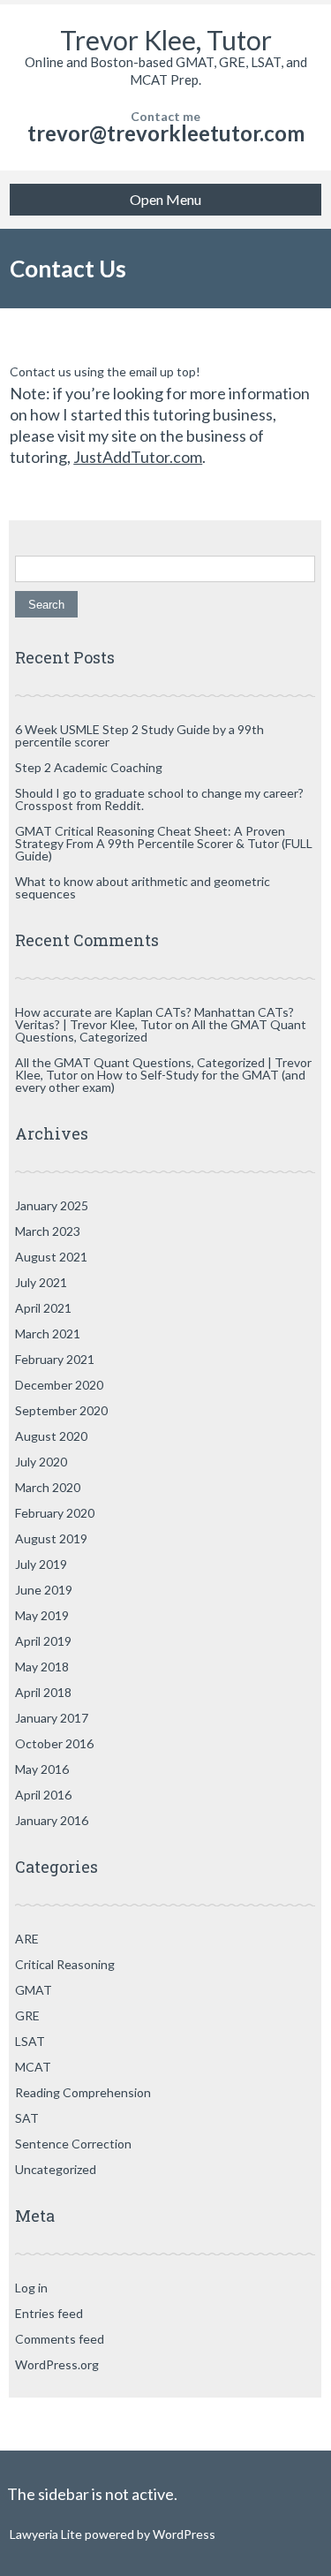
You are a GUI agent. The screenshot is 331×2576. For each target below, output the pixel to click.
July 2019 (41, 1564)
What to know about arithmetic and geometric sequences (143, 887)
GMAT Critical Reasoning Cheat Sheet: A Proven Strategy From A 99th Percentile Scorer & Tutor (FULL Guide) (164, 843)
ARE (27, 1939)
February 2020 (55, 1513)
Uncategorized (56, 2169)
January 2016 (52, 1820)
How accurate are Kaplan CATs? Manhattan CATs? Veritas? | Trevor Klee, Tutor (154, 1018)
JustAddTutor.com (138, 457)
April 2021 (43, 1308)
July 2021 (41, 1282)
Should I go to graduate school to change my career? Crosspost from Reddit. (159, 799)
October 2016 (54, 1743)
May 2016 (42, 1769)
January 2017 (52, 1718)
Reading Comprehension (83, 2092)
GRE (27, 2015)
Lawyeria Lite (47, 2534)
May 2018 (42, 1667)
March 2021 (48, 1333)
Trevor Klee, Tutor (166, 40)
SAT (27, 2118)
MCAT (33, 2067)
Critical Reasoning (65, 1964)
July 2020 (41, 1462)
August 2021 (51, 1257)
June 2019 (44, 1590)
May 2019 (42, 1615)
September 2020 (61, 1410)
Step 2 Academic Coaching (89, 767)
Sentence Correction (73, 2144)
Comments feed (60, 2339)
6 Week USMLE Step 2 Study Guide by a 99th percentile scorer (139, 735)
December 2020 (59, 1385)
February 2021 (55, 1359)
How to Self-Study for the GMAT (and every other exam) (160, 1081)
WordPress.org (57, 2364)
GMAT (34, 1990)
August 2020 (51, 1436)
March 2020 (48, 1487)
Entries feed (49, 2313)
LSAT (30, 2041)
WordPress (183, 2534)
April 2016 (43, 1795)
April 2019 (43, 1641)
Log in (31, 2288)
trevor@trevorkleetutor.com (166, 133)
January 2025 (52, 1205)
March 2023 (48, 1231)
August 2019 (51, 1538)
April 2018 (43, 1692)
